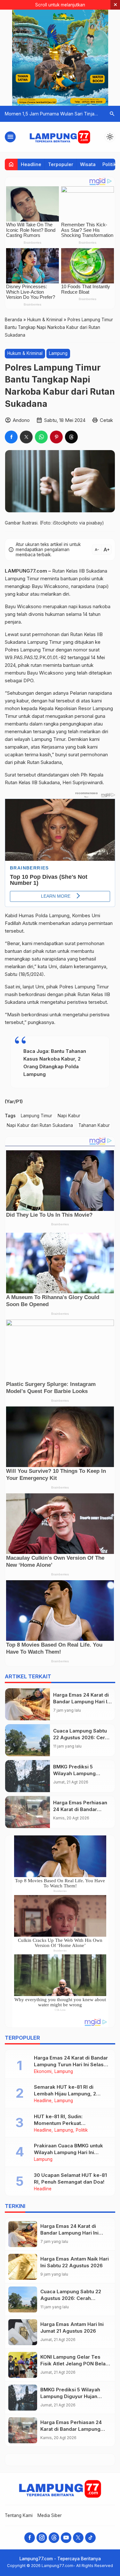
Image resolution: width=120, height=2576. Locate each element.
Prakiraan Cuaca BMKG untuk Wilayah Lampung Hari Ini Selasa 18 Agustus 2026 (68, 2152)
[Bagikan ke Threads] (71, 437)
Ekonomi (43, 2072)
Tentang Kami (19, 2515)
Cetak (106, 420)
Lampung (58, 353)
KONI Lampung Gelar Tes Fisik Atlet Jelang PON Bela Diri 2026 (73, 2364)
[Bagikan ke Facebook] (11, 437)
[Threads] (54, 2538)
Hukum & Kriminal (25, 353)
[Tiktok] (90, 2538)
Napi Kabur (69, 1116)
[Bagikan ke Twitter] (26, 437)
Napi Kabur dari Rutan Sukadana (40, 1125)
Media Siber (50, 2515)
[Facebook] (30, 2538)
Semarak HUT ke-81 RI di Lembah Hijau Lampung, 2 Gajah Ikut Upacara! (65, 2094)
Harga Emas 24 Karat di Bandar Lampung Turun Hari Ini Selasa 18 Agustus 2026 (71, 2064)
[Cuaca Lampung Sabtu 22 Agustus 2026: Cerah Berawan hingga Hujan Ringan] (28, 1740)
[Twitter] (78, 2538)
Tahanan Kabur (94, 1125)
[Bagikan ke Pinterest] (56, 437)
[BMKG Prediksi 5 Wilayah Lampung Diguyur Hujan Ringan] (28, 1776)
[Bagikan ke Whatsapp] (41, 437)
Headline (31, 164)
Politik (109, 164)
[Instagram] (42, 2538)
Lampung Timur (36, 1116)
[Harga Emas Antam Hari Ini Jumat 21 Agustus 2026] (23, 2332)
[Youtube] (66, 2538)
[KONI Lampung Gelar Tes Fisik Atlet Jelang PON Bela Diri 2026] (23, 2365)
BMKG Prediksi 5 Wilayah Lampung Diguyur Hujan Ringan (79, 1773)
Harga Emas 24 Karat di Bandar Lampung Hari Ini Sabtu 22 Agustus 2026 (82, 1702)
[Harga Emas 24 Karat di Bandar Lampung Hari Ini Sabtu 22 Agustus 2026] (28, 1704)
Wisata (88, 164)
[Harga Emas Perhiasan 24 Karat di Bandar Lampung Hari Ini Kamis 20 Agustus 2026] (28, 1812)
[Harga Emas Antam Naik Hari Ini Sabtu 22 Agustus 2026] (23, 2267)
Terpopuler (61, 164)
